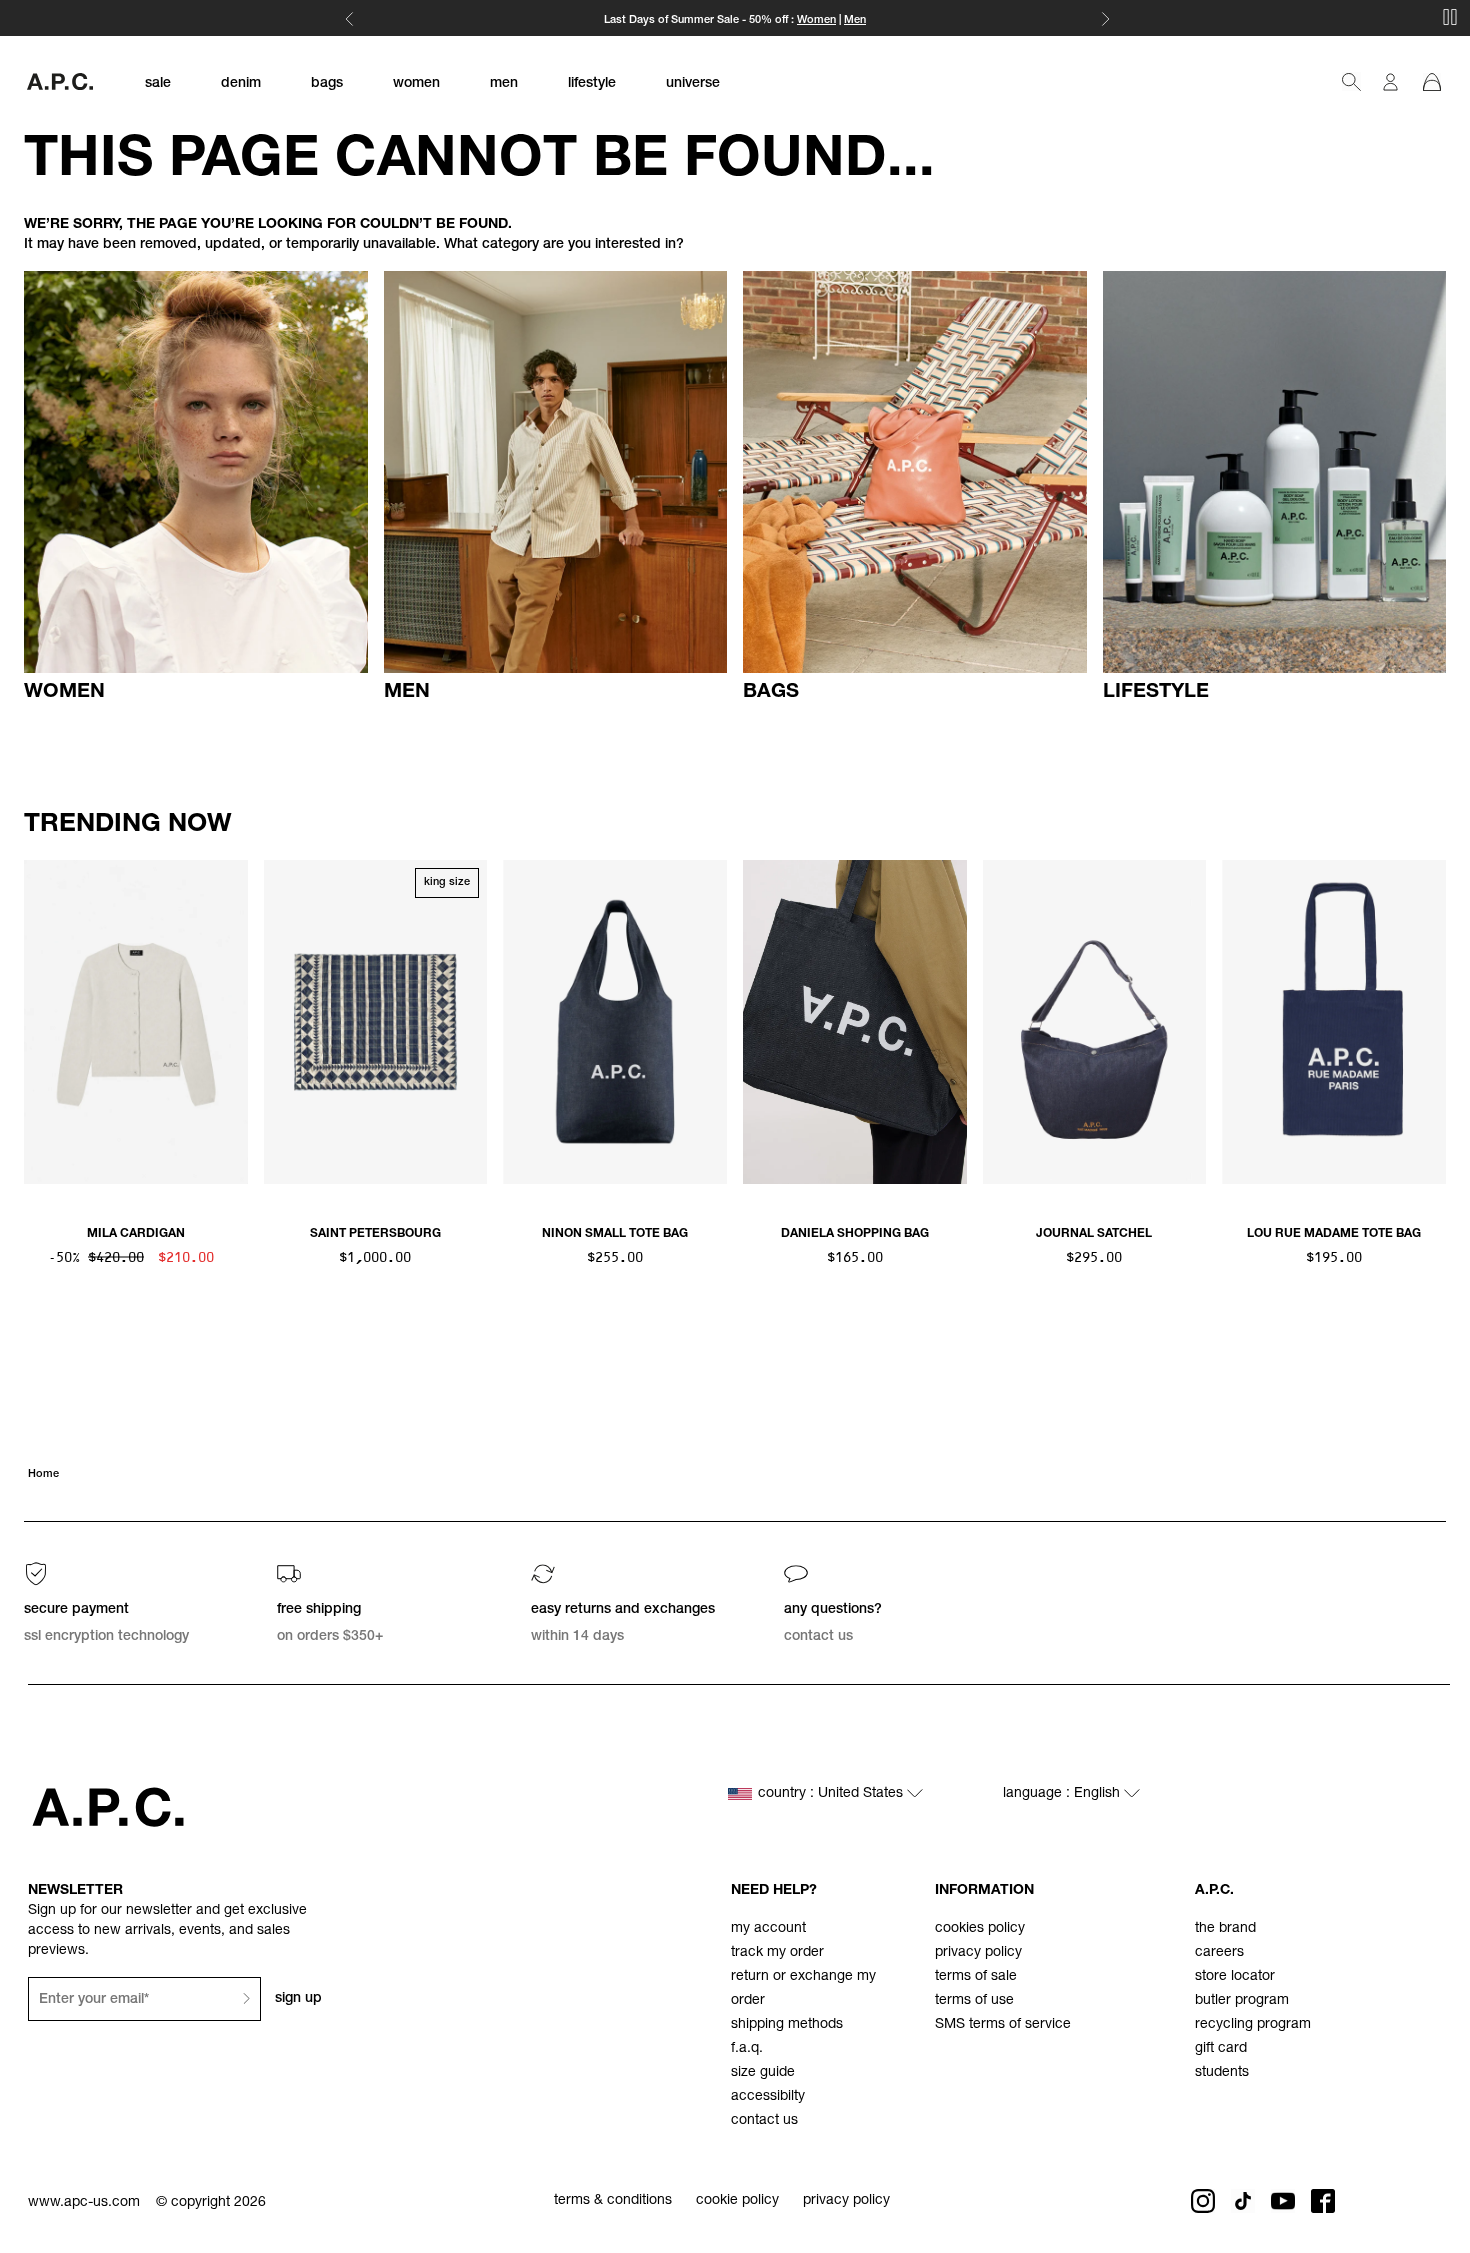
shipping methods (787, 2025)
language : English (1063, 1794)
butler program (1242, 2001)
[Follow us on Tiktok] (1243, 2201)
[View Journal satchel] (1095, 1022)
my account (768, 1929)
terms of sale (976, 1977)
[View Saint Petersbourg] (376, 1022)
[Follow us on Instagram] (1203, 2201)
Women (816, 20)
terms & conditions (613, 2201)
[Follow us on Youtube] (1283, 2201)
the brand (1225, 1929)
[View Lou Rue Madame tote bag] (1334, 1022)
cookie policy (737, 2201)
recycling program (1253, 2025)
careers (1219, 1953)
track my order (777, 1953)
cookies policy (980, 1929)
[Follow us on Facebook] (1323, 2201)
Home (43, 1474)
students (1222, 2073)
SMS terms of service (1003, 2025)
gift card (1221, 2049)
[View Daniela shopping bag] (855, 1022)
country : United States (832, 1794)
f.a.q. (747, 2049)
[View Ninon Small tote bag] (615, 1022)
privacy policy (978, 1953)
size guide (763, 2073)
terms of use (974, 2001)
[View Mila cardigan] (136, 1022)
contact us (764, 2121)
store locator (1235, 1977)
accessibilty (768, 2097)
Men (855, 20)
